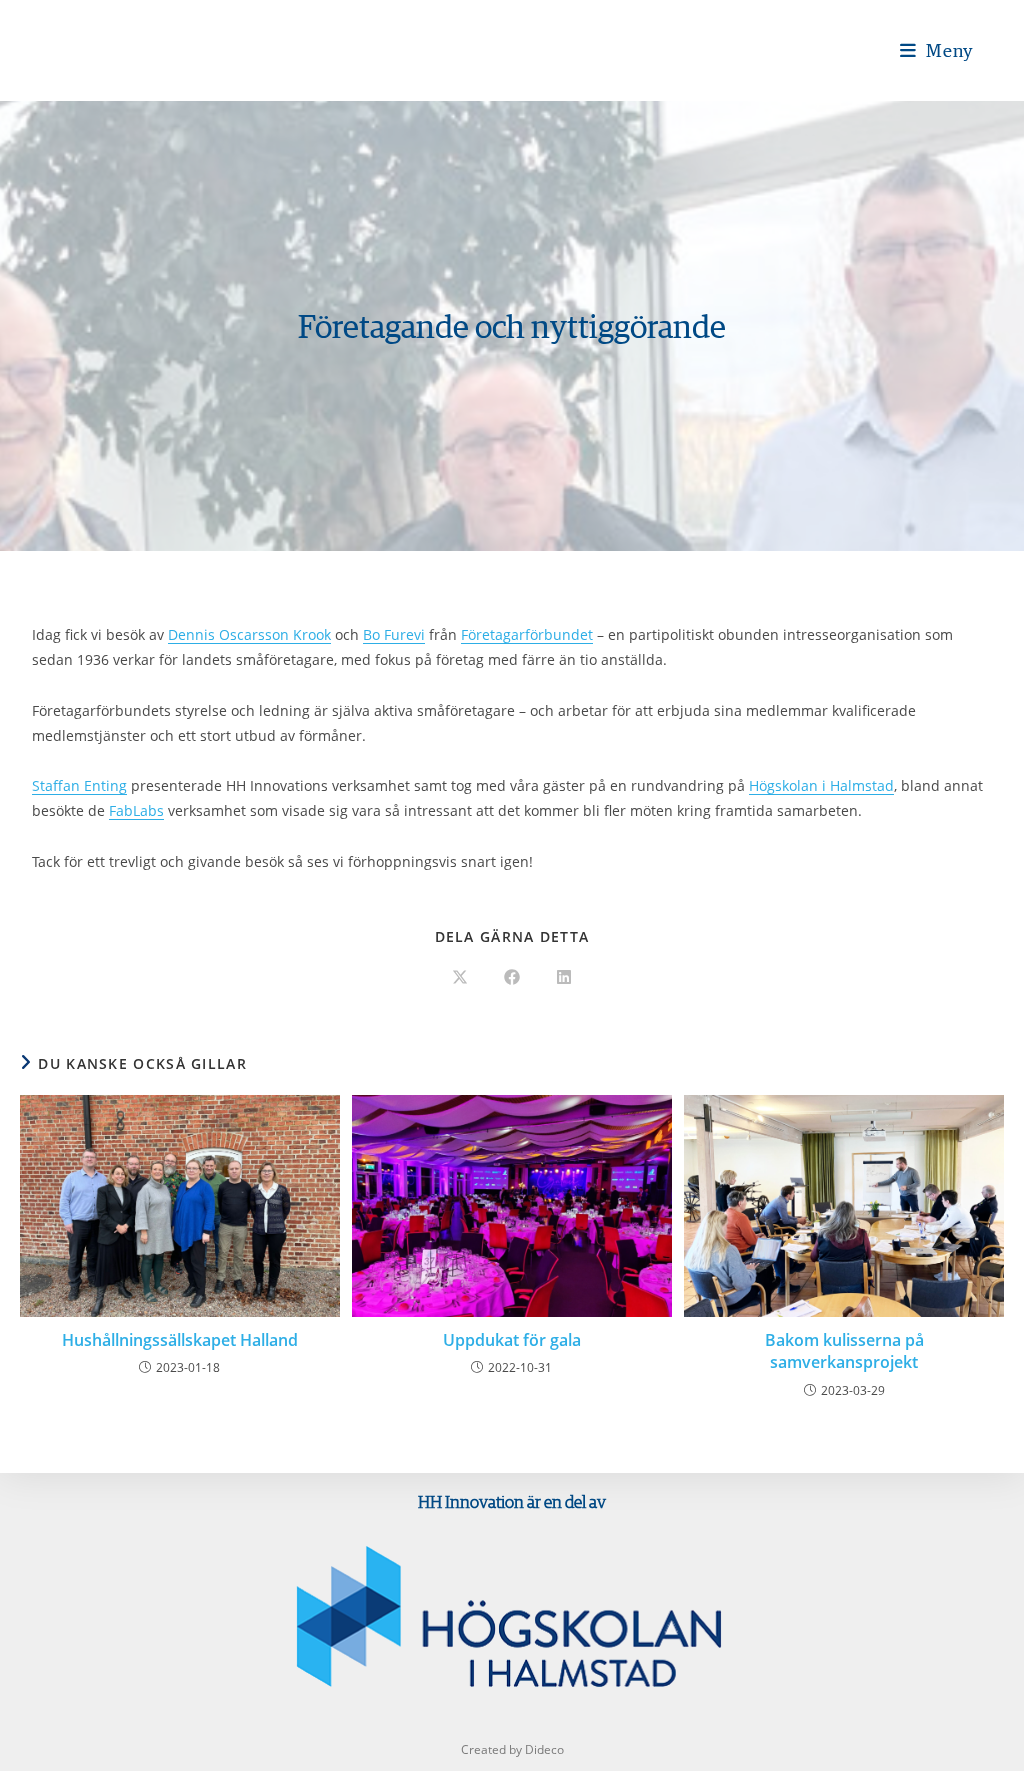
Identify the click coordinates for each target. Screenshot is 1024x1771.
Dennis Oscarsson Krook (249, 634)
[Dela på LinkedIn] (564, 978)
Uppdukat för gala (512, 1340)
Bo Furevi (394, 634)
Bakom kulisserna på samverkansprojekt (844, 1351)
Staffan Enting (79, 785)
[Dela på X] (460, 978)
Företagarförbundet (527, 634)
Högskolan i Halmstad (821, 785)
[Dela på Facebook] (512, 978)
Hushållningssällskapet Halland (180, 1340)
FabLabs (136, 810)
